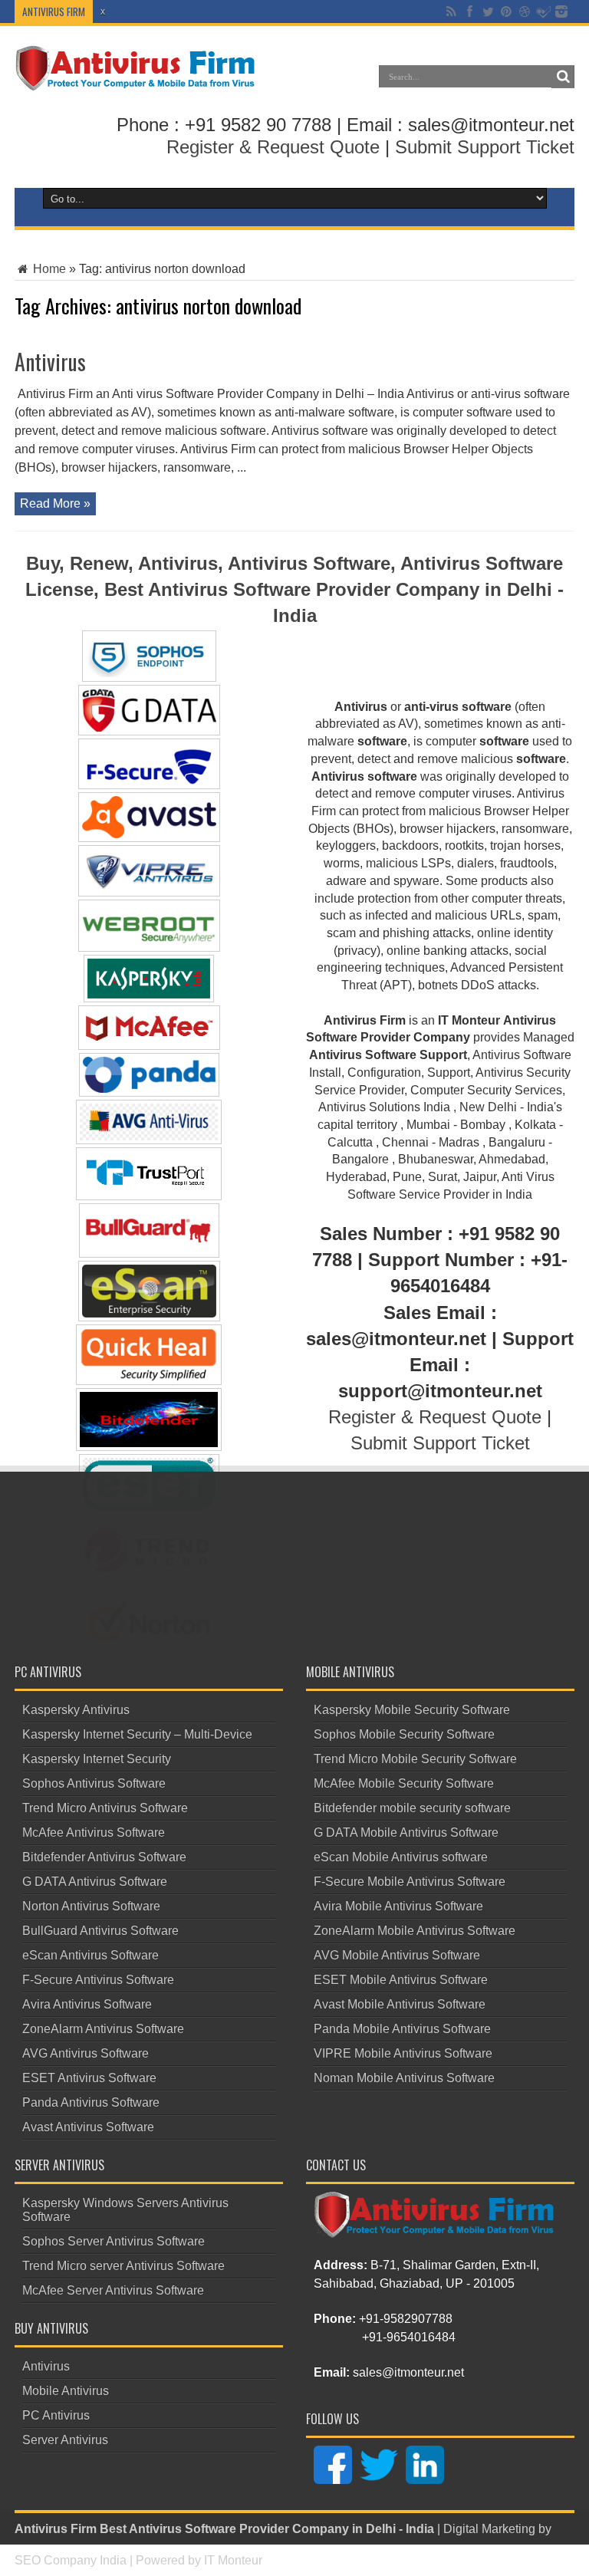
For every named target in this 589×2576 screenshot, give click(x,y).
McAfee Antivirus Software (94, 1832)
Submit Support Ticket (485, 147)
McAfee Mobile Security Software (404, 1783)
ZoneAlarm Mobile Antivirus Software (415, 1931)
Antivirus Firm (56, 2529)
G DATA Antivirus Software (95, 1882)
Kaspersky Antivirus (76, 1710)
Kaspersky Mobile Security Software (412, 1710)
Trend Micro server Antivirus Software (123, 2266)
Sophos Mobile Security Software (404, 1734)
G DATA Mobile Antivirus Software (406, 1832)
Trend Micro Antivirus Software (105, 1808)
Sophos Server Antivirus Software (114, 2241)
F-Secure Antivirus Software (98, 1980)
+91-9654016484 (409, 2337)
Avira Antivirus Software (87, 2004)
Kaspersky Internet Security (97, 1759)
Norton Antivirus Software (91, 1906)
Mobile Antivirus (66, 2391)
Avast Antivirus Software (88, 2127)
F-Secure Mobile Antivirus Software (410, 1882)
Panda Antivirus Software (91, 2102)
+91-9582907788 (406, 2319)
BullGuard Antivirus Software (100, 1931)
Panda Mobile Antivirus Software (402, 2029)
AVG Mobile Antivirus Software (397, 1955)
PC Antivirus (56, 2415)
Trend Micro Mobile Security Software (415, 1759)
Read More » (55, 503)
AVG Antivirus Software (86, 2053)
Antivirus (50, 362)
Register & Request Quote (273, 147)
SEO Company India (71, 2560)
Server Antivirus (65, 2440)
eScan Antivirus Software (90, 1955)
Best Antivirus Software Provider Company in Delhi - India (267, 2529)
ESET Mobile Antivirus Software (401, 1980)
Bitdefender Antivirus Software (104, 1857)
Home (48, 269)
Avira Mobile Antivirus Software (398, 1906)
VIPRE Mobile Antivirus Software (403, 2053)
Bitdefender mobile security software (412, 1808)
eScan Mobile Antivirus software (401, 1857)
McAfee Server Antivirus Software (113, 2290)
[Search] (563, 77)
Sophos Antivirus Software (94, 1783)
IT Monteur (233, 2560)
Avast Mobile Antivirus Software (400, 2004)
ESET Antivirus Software (89, 2078)
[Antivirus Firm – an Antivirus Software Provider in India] (136, 80)
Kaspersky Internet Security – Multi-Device (137, 1734)
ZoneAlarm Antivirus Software (103, 2029)
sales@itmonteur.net (408, 2372)
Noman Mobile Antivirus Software (404, 2078)
